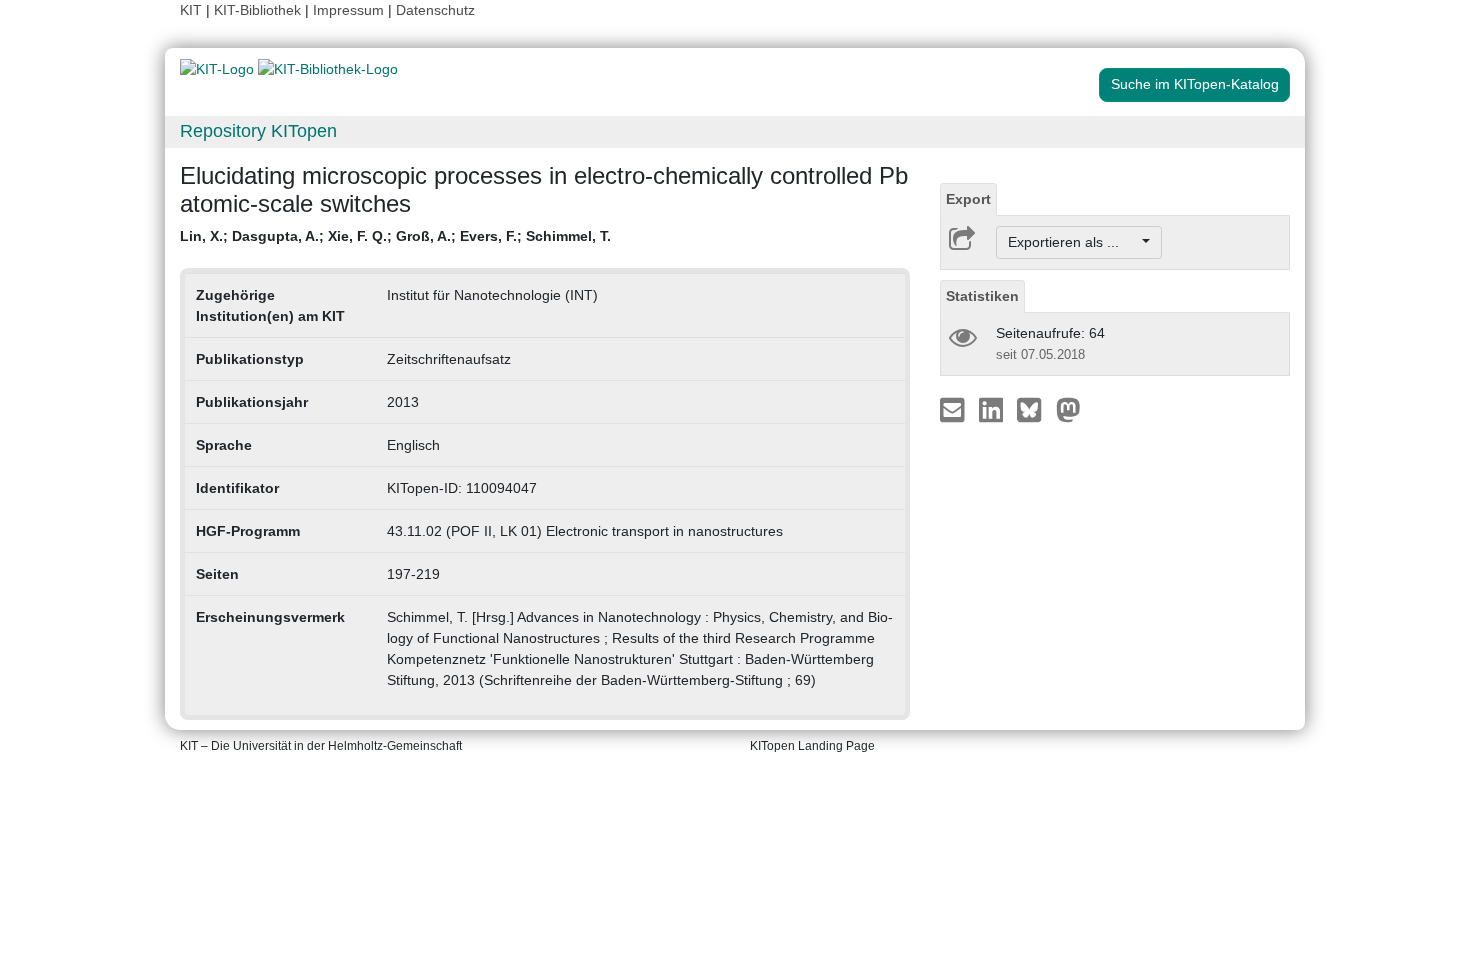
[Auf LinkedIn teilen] (993, 409)
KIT (191, 10)
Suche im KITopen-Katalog (1195, 84)
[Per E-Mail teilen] (954, 409)
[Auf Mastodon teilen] (1068, 409)
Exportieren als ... (1073, 242)
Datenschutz (435, 10)
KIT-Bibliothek (259, 10)
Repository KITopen (258, 131)
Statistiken (982, 296)
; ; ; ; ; (395, 236)
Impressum (348, 10)
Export (968, 199)
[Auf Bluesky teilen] (1034, 409)
